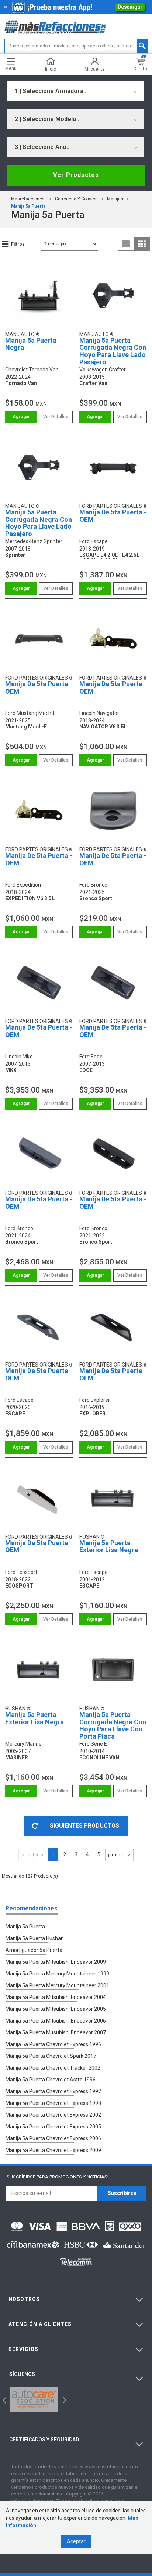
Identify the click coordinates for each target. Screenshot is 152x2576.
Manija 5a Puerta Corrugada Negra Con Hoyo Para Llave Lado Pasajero (113, 351)
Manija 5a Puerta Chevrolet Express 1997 (53, 2091)
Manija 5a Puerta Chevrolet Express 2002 (53, 2115)
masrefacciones (28, 199)
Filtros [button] (18, 244)
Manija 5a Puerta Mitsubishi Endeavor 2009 (56, 1962)
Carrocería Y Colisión (76, 199)
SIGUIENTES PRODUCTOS (84, 1826)
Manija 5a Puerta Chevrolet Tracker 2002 (53, 2068)
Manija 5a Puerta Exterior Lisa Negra (109, 1547)
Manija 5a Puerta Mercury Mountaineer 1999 (57, 1974)
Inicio (51, 69)
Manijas (115, 199)
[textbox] (76, 46)
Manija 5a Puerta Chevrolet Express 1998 (53, 2103)
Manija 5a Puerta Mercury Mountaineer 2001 (57, 1985)
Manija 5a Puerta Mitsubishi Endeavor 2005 (56, 2009)
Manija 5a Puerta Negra (31, 344)
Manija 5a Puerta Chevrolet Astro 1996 (51, 2080)
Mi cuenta (95, 69)
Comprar (21, 417)
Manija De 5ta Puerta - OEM (113, 516)
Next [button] (64, 2399)
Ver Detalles (56, 417)
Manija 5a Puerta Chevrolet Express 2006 (53, 2138)
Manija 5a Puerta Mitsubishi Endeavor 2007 (56, 2032)
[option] (34, 2399)
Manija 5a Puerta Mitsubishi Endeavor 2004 (56, 1997)
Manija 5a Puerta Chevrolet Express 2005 (53, 2127)
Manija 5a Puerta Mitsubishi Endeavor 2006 (56, 2021)
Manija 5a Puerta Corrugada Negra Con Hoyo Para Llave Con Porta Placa (113, 1725)
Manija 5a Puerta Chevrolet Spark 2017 (51, 2056)
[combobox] (76, 91)
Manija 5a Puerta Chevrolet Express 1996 (53, 2044)
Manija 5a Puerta (28, 206)
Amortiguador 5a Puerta (34, 1950)
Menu (11, 68)
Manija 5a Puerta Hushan (35, 1938)
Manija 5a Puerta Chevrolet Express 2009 (53, 2150)
